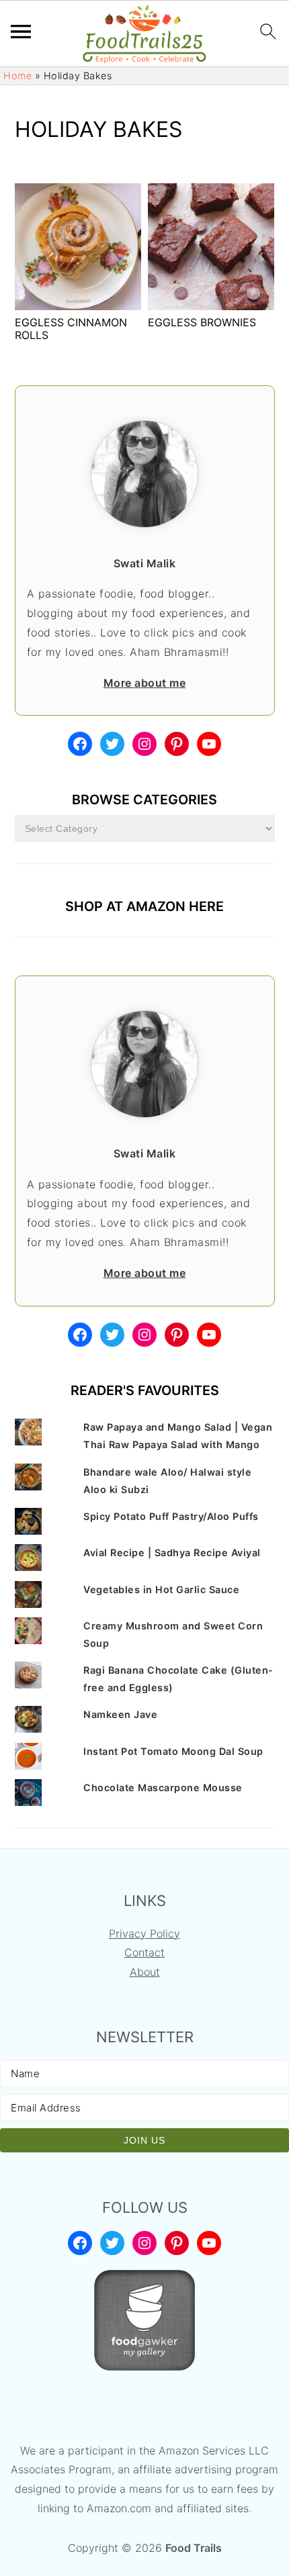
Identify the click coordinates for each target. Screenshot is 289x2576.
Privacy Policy (144, 1934)
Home (17, 76)
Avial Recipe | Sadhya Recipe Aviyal (172, 1553)
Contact (144, 1952)
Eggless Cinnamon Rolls (71, 329)
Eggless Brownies (202, 322)
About (145, 1972)
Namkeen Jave (120, 1714)
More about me (145, 683)
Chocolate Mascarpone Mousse (163, 1787)
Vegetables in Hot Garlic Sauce (161, 1589)
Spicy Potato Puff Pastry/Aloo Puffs (171, 1516)
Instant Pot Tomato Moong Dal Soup (173, 1751)
